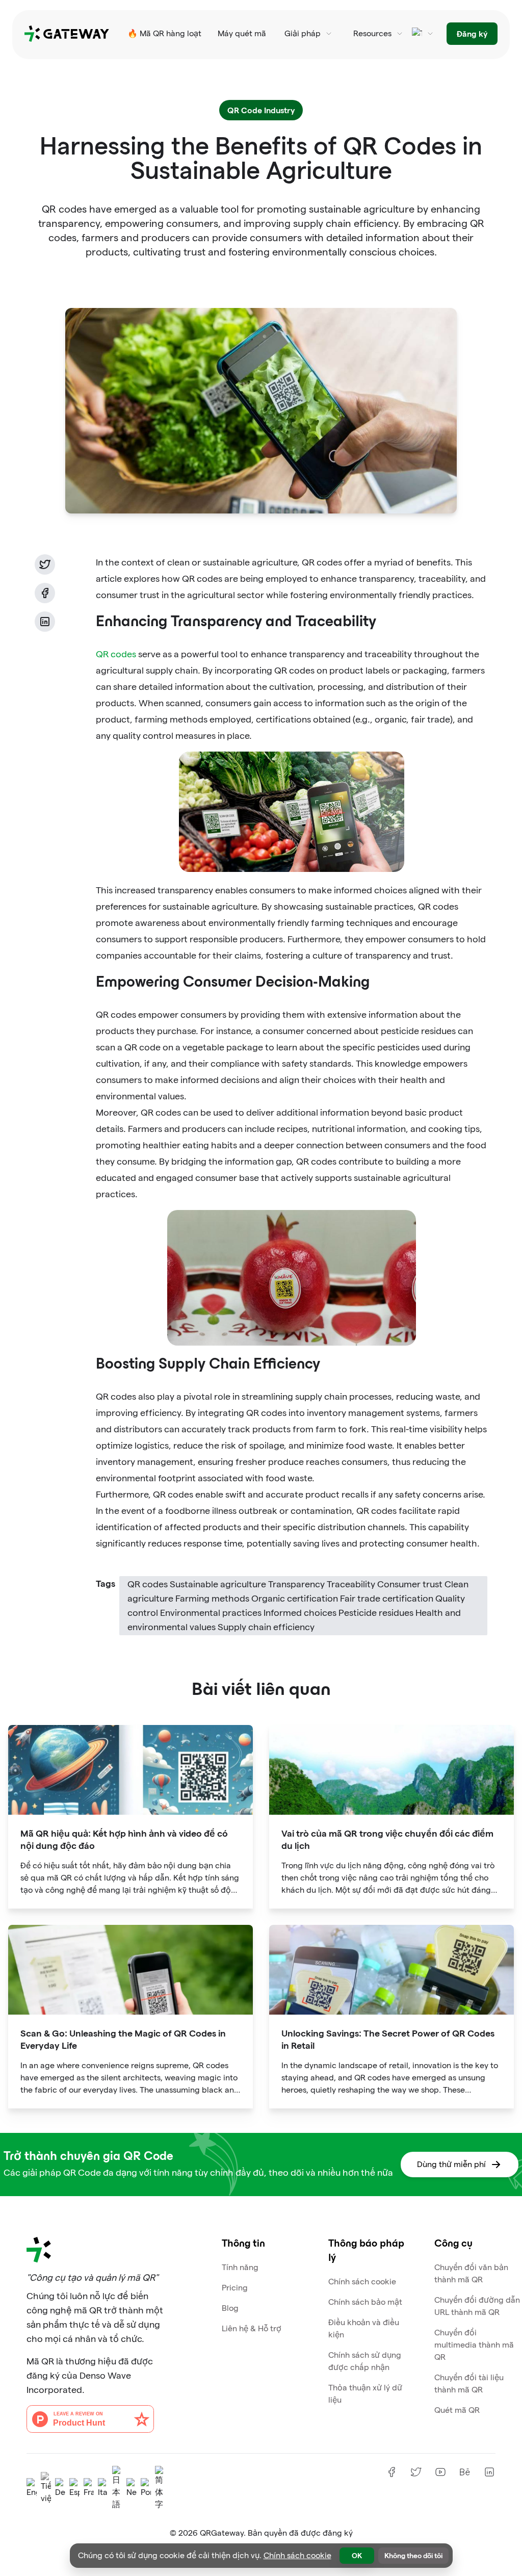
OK (357, 2555)
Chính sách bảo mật (365, 2302)
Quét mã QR (457, 2410)
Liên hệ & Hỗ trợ (252, 2328)
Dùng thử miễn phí (451, 2164)
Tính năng (240, 2267)
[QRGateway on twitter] (416, 2472)
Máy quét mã (242, 33)
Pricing (235, 2288)
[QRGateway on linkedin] (489, 2472)
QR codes (116, 654)
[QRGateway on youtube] (440, 2472)
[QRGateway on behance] (465, 2472)
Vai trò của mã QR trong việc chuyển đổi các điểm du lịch (387, 1839)
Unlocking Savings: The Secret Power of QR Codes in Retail (388, 2039)
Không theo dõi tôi (413, 2555)
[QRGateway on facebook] (391, 2472)
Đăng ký (472, 33)
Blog (230, 2308)
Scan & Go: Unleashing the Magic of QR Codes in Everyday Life (123, 2039)
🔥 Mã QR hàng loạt (164, 33)
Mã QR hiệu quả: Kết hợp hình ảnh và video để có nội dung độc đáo (124, 1839)
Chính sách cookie (362, 2282)
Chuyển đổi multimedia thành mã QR (474, 2345)
